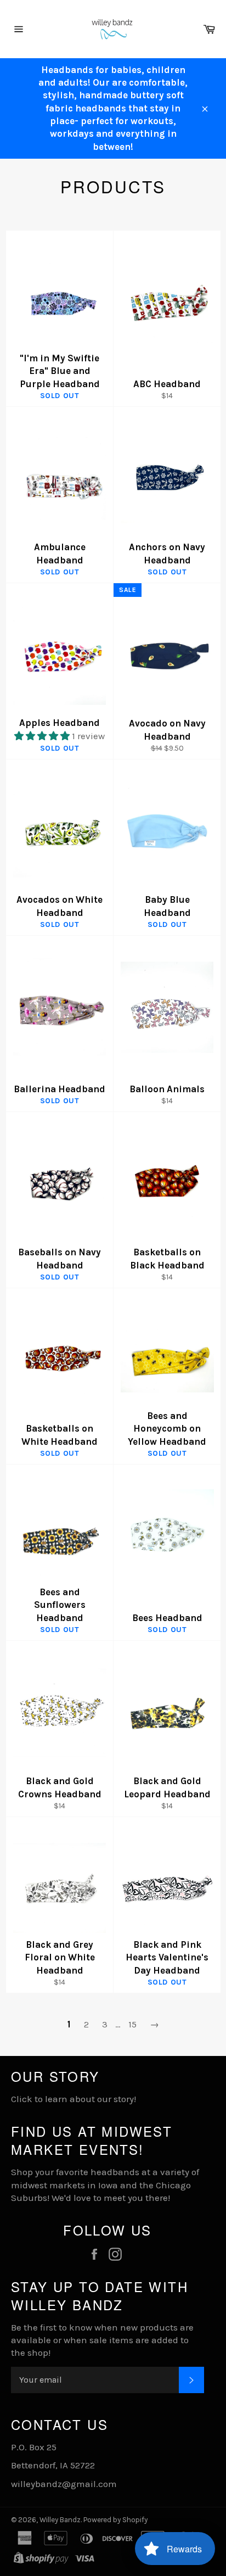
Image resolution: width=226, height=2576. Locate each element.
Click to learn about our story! (74, 2099)
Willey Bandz (60, 2520)
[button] (43, 736)
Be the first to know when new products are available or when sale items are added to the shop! (102, 2340)
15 (132, 2024)
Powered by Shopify (115, 2520)
